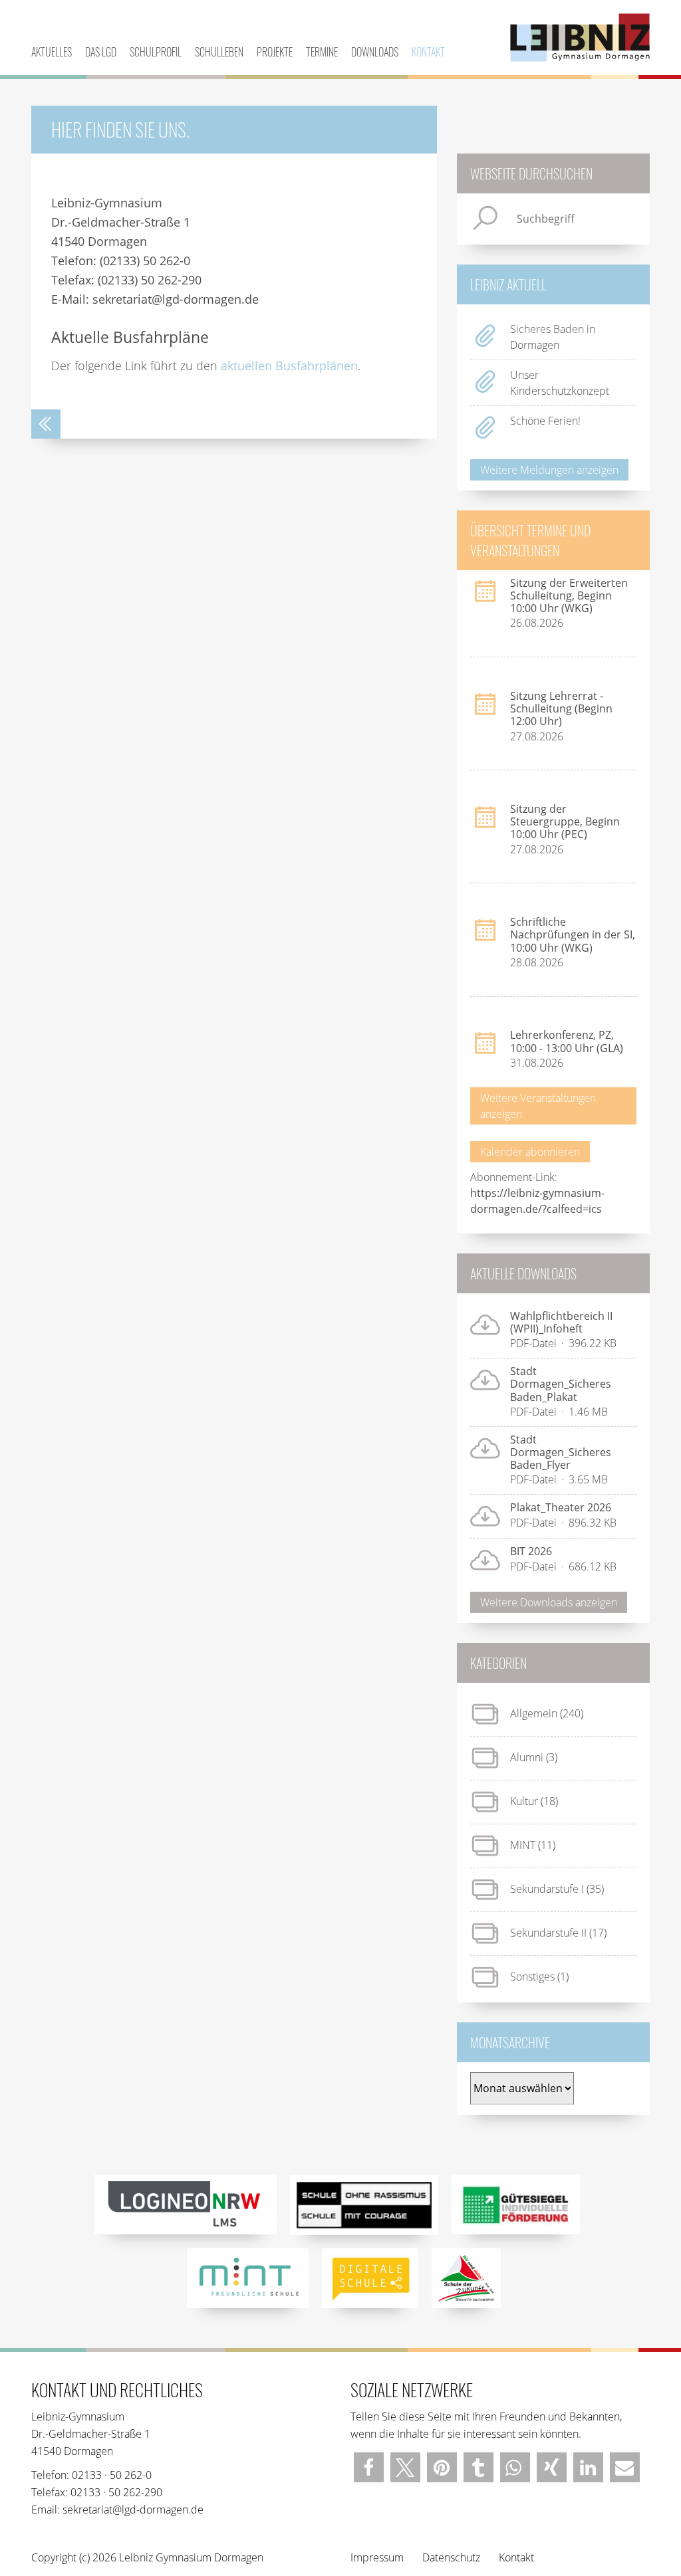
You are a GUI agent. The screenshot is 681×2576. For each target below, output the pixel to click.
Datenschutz (451, 2557)
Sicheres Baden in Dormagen (553, 337)
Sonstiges (532, 1977)
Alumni (527, 1757)
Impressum (377, 2557)
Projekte (275, 52)
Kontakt (428, 52)
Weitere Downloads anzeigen (549, 1602)
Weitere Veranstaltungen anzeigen (538, 1106)
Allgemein (534, 1713)
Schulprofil (156, 52)
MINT (523, 1845)
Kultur (524, 1801)
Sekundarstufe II (548, 1933)
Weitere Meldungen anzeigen (549, 470)
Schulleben (219, 52)
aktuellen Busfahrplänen (289, 366)
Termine (322, 52)
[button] (369, 2467)
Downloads (375, 52)
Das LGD (101, 52)
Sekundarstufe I (547, 1889)
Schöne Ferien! (545, 421)
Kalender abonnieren (530, 1152)
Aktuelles (52, 52)
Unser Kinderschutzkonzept (560, 383)
